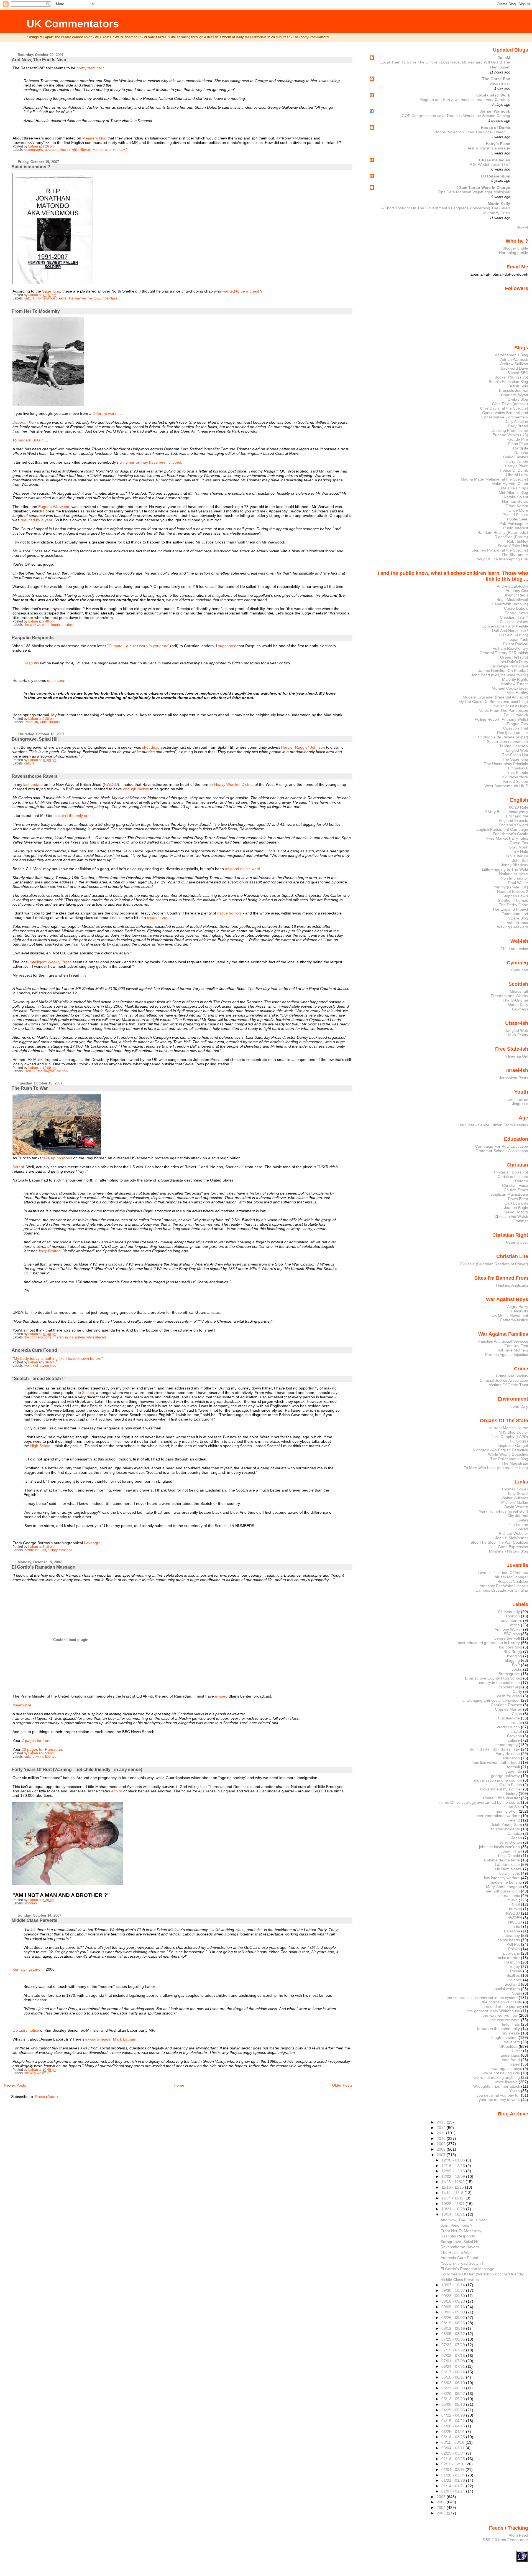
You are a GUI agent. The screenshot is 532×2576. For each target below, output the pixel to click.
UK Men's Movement (510, 1315)
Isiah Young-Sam (507, 1825)
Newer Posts (15, 2085)
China (517, 1714)
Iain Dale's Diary (514, 662)
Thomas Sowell (515, 1489)
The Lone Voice (514, 949)
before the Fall (35, 1550)
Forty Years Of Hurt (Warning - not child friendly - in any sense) (77, 1770)
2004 (442, 2508)
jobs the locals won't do (499, 1847)
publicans (511, 1953)
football (513, 1767)
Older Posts (342, 2085)
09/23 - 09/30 (454, 2296)
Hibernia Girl (517, 1056)
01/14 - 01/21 (454, 2486)
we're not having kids (40, 1366)
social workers (507, 1989)
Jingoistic (520, 1104)
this (83, 975)
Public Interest (516, 528)
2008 (442, 2149)
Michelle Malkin (515, 1502)
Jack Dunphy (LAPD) (510, 1437)
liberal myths (509, 1873)
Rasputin (31, 663)
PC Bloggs (519, 1441)
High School (41, 1446)
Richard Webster (513, 1533)
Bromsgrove (509, 1674)
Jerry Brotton (49, 1251)
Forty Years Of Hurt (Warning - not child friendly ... (484, 2274)
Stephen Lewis (515, 896)
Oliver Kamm (517, 506)
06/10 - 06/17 (454, 2377)
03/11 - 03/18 (453, 2442)
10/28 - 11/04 (453, 2204)
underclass (109, 298)
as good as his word (243, 869)
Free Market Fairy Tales (507, 838)
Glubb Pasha (511, 1785)
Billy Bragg (513, 1652)
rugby (515, 1967)
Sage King (51, 291)
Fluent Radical (516, 644)
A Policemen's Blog (511, 355)
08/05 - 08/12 (454, 2334)
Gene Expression (513, 1547)
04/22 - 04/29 (454, 2415)
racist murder (508, 1958)
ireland (514, 1820)
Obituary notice (26, 2030)
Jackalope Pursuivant (509, 666)
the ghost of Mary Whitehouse (494, 2011)
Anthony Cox (517, 591)
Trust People (517, 773)
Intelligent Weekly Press (51, 962)
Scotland (66, 1550)
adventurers (511, 1620)
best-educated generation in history (489, 1643)
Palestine (512, 1931)
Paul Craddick (516, 715)
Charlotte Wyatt (515, 395)
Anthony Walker (508, 1629)
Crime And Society (512, 1376)
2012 (442, 2128)
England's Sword (513, 825)
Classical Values (514, 622)
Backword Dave (514, 368)
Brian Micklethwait (512, 599)
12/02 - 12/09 (454, 2176)
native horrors (229, 913)
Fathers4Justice (514, 1320)
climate (516, 1723)
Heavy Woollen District (234, 784)
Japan (517, 1838)
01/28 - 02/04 (454, 2475)
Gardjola (521, 448)
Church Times (516, 1190)
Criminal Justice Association (504, 1380)
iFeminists (519, 1311)
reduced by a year (36, 520)
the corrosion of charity (502, 2002)
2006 (442, 2497)
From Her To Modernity (36, 311)
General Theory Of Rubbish (504, 653)
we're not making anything (497, 2077)
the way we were (37, 625)
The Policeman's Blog (509, 1459)
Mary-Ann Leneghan (504, 1887)
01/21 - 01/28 (454, 2480)
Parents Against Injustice (507, 1355)
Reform (522, 1181)
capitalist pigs (510, 1687)
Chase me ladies (495, 160)
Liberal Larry (517, 475)
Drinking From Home (510, 430)
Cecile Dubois (516, 608)
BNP (516, 1665)
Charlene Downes (506, 1705)
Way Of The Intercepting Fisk (503, 559)
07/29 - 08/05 (454, 2339)
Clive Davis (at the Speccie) (504, 408)
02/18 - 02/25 (454, 2459)
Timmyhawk (518, 768)
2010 (442, 2138)
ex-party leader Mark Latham (111, 2039)
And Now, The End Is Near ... (41, 60)
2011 (441, 2133)
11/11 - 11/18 (453, 2193)
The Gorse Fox (496, 79)
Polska (514, 1949)
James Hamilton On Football (503, 670)
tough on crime (62, 625)
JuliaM (504, 58)
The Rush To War (30, 1088)
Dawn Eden (518, 1199)
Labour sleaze (507, 1864)
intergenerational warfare (498, 1816)
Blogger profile (515, 248)
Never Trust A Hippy (511, 706)
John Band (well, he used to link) (500, 675)
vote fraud (511, 2060)
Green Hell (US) (514, 657)
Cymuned (520, 970)
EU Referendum (495, 176)
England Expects (513, 820)
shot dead (151, 747)
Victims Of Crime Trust (508, 1385)
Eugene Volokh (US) (510, 435)
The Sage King (515, 759)
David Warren (516, 1507)
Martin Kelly (499, 204)
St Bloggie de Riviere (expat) (503, 737)
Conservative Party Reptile (505, 626)
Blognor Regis (516, 595)
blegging (515, 1656)
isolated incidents (505, 1829)
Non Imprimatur (514, 878)
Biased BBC (518, 373)
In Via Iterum (517, 856)
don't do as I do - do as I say (495, 1749)
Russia (516, 1971)
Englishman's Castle (510, 834)
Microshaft (519, 991)
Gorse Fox (519, 843)
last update (33, 784)
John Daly (519, 1406)
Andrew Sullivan (514, 364)
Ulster (517, 2051)
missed (221, 1696)
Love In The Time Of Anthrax (503, 1572)
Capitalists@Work (493, 95)
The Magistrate (515, 1463)
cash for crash (510, 1696)
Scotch (88, 1393)
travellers (512, 2042)
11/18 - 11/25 (453, 2187)
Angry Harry (518, 1307)
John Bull (520, 860)
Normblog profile (514, 253)
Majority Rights (515, 679)
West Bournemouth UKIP (506, 786)
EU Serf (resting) (513, 635)
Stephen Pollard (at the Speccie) (500, 550)
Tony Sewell (518, 1493)
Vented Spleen (515, 781)
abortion (31, 1903)
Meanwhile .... (25, 1705)
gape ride (514, 1771)
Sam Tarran (518, 1099)
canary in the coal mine (499, 1683)
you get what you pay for (111, 150)
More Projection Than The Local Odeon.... (473, 132)
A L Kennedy (509, 1612)
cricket (516, 1731)
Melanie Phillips (515, 488)
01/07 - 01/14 (454, 2491)
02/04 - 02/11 (453, 2470)
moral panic (510, 1896)
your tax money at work (499, 2100)
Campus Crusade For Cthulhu (502, 1590)
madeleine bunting (506, 1882)
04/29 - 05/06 (454, 2410)
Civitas (522, 1520)
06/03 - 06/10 (454, 2383)
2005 (442, 2502)
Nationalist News (514, 874)
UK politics (508, 2046)
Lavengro (92, 1543)
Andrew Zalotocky (512, 586)
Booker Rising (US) (511, 377)
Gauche (521, 453)
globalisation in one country (498, 1780)
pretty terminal (89, 68)
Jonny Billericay (515, 865)
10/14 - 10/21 (454, 2214)
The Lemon (518, 1525)
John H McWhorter (512, 1538)
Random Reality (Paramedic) (503, 532)
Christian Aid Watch (511, 1216)
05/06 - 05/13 (454, 2404)
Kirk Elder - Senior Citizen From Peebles (493, 1125)
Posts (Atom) (47, 2097)
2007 (442, 2155)
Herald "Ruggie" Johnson (303, 747)
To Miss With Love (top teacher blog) (496, 1468)
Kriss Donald (509, 1856)
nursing (516, 1909)
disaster (154, 918)
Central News (516, 613)
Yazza (515, 2091)
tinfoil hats (511, 2024)
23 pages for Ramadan (42, 1749)
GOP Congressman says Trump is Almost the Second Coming (456, 116)
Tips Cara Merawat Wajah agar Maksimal (474, 192)
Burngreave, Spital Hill (35, 739)
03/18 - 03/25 (454, 2437)
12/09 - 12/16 (454, 2171)
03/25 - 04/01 (454, 2432)
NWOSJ (515, 1922)
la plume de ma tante (501, 1860)
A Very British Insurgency (506, 812)
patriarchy (511, 1935)
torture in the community (498, 2029)
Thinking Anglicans (512, 1285)
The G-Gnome (515, 1000)
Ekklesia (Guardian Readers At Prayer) (494, 1264)
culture (30, 298)
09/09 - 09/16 (454, 2307)
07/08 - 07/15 (454, 2356)
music (512, 1900)
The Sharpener (515, 555)
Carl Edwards (516, 1203)
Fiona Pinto (518, 444)
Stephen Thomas (513, 900)
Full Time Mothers (512, 1350)
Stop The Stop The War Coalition (499, 1542)
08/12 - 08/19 (454, 2328)
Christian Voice (515, 1185)
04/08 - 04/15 (454, 2426)
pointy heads (509, 1940)
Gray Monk (518, 847)
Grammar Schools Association (502, 1151)
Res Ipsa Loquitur (513, 733)
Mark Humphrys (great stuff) (503, 1511)
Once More (518, 510)
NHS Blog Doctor (513, 1432)
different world (105, 413)
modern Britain (31, 440)
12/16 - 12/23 (454, 2166)
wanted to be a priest (241, 291)
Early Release (508, 1754)
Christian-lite (509, 1718)
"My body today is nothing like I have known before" (58, 1358)
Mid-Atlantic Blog (513, 492)
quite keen (56, 680)
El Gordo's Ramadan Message (43, 1567)
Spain (517, 1993)
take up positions (57, 1158)
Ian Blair (515, 1807)
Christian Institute (513, 1177)
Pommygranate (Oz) (510, 887)
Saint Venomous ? (31, 167)
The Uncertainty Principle (506, 764)
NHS (516, 1904)
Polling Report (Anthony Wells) (501, 719)
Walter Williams (515, 1498)
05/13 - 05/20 (454, 2399)
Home (179, 2085)
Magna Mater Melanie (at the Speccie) (494, 479)
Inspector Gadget (513, 1445)
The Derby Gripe (513, 905)
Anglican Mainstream (510, 1194)
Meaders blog (94, 138)
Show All (523, 227)
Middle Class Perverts (34, 1920)
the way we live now (84, 298)
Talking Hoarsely (514, 746)
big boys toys (511, 1647)
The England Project (510, 909)
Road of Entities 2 (513, 891)
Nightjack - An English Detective (500, 1450)
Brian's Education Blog (508, 382)
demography (34, 150)
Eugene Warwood (54, 507)
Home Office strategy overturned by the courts (479, 1802)
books (517, 1669)
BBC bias (512, 1634)
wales (515, 2064)
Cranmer (520, 1221)
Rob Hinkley (518, 541)
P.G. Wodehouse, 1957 (490, 165)
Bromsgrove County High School (493, 1678)
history (53, 1550)
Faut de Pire (517, 439)
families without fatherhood (496, 1762)
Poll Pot (513, 1944)
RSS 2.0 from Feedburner (505, 2540)
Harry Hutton (517, 461)
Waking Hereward (513, 927)
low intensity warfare (502, 1878)
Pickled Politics (515, 515)
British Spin (518, 386)
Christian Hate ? (514, 617)
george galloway (57, 150)
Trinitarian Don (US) (511, 1172)
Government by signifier (501, 1789)
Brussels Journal (514, 390)
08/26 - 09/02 (454, 2318)
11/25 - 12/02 (453, 2182)
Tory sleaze (510, 2033)
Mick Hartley (517, 693)
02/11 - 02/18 (453, 2464)
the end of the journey (503, 2006)
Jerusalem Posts (514, 1078)
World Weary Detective (508, 1454)
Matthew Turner (514, 684)
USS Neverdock (514, 777)
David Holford (516, 1212)
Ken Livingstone (26, 1969)
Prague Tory (517, 724)
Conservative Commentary (505, 417)
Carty (517, 1691)
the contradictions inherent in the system (55, 1337)
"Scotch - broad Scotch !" (39, 1379)
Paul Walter (518, 883)
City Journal (518, 1516)
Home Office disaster (52, 298)
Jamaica (515, 1833)
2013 (442, 2122)
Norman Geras (515, 501)
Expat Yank (518, 639)
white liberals (81, 150)
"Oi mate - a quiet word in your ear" (138, 646)
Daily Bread (518, 426)
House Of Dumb (514, 470)
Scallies (513, 1975)
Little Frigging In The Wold (505, 869)
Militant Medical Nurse (509, 1428)
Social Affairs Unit (513, 546)
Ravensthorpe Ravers (35, 776)
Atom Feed (518, 2535)
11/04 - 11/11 (453, 2198)
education (511, 1758)
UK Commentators (73, 24)
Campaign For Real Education (502, 1146)
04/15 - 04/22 (454, 2421)
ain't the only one (76, 816)
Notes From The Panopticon (503, 710)
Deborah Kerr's (26, 422)
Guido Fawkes (516, 457)
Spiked (522, 1529)
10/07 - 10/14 (454, 2285)
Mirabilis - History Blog (509, 1551)
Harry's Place (498, 144)
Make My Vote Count (510, 484)
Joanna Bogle (516, 1208)
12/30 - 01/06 (454, 2160)
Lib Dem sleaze (508, 1869)
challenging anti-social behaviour (491, 1700)
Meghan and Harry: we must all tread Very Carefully (465, 100)
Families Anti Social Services (503, 1341)
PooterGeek (518, 519)
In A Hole (520, 852)
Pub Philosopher (514, 524)
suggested (227, 646)
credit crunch (508, 1727)
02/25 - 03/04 (454, 2453)
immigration (507, 1811)
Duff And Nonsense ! (510, 631)
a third (117, 1791)
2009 (442, 2144)
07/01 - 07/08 (454, 2361)
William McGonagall (511, 1577)
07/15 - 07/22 (454, 2350)
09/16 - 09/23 (454, 2301)
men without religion (502, 1891)
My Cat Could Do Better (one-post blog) (493, 702)
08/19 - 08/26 (454, 2323)
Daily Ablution (516, 421)
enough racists (136, 789)
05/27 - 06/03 (454, 2388)
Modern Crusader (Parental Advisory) (495, 697)
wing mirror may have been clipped (150, 462)
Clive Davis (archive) (510, 404)
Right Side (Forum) (511, 537)
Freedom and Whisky (509, 996)
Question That (516, 728)
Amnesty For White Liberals (504, 1586)
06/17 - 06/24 (454, 2372)
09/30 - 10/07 (454, 2290)
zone (166, 918)
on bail (516, 1927)
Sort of (18, 1167)
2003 (442, 2513)
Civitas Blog (518, 399)
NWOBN (515, 1918)
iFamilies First (516, 1346)
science (515, 1980)
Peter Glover (517, 1242)
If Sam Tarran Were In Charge (483, 187)
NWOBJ (111, 784)
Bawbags (520, 1009)
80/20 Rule (519, 807)
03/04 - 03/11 (453, 2448)
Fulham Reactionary (510, 648)
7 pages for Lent (36, 1741)
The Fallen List (515, 755)
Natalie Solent (516, 497)
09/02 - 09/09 (454, 2312)
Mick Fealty (518, 1035)
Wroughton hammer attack (497, 2086)
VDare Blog (518, 918)
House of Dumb (495, 128)
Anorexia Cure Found (34, 1350)
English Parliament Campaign (502, 829)
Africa (515, 1625)
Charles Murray (508, 1709)
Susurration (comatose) (507, 741)
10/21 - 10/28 (454, 2209)
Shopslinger (500, 83)
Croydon (515, 1736)
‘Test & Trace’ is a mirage (488, 148)
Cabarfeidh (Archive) (510, 604)
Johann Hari (511, 1851)
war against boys (507, 2069)
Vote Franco (517, 923)
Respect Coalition (513, 1581)
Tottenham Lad (515, 914)
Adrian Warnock (495, 111)
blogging (512, 1660)
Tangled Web (517, 750)
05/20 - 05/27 (454, 2394)
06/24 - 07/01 (454, 2366)
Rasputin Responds (33, 638)
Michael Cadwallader (510, 688)
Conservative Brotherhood (505, 413)
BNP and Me (517, 816)
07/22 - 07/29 (454, 2345)
